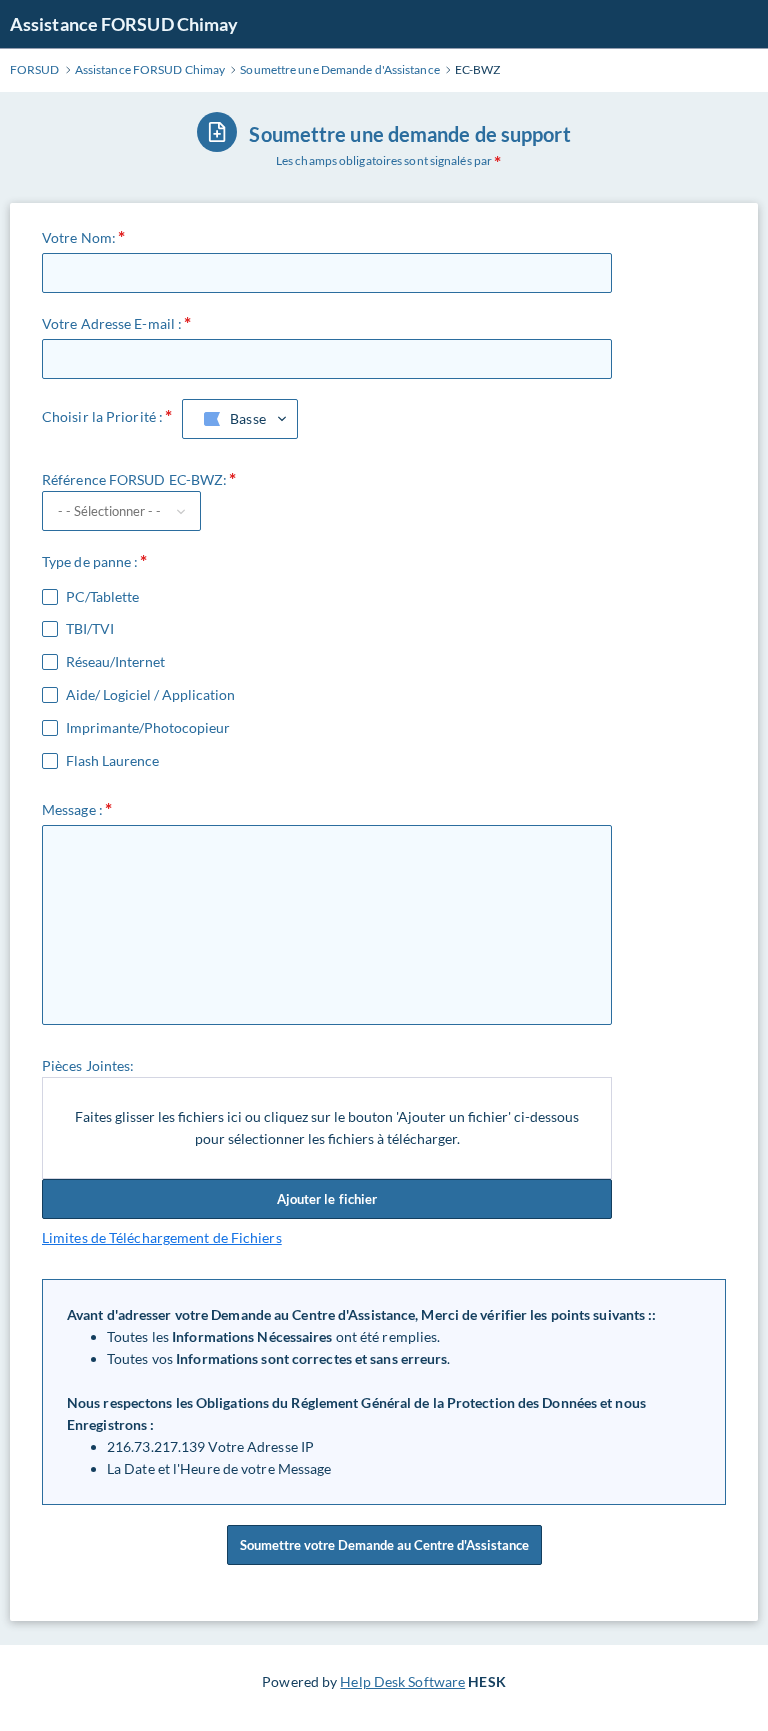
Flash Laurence (112, 761)
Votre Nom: (79, 237)
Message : (72, 809)
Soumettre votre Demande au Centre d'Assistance (384, 1545)
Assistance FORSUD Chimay (124, 24)
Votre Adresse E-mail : (112, 323)
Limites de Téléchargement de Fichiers (162, 1237)
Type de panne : (90, 561)
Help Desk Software (402, 1681)
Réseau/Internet (115, 662)
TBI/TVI (90, 629)
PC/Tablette (102, 597)
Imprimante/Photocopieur (148, 728)
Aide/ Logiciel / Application (150, 695)
